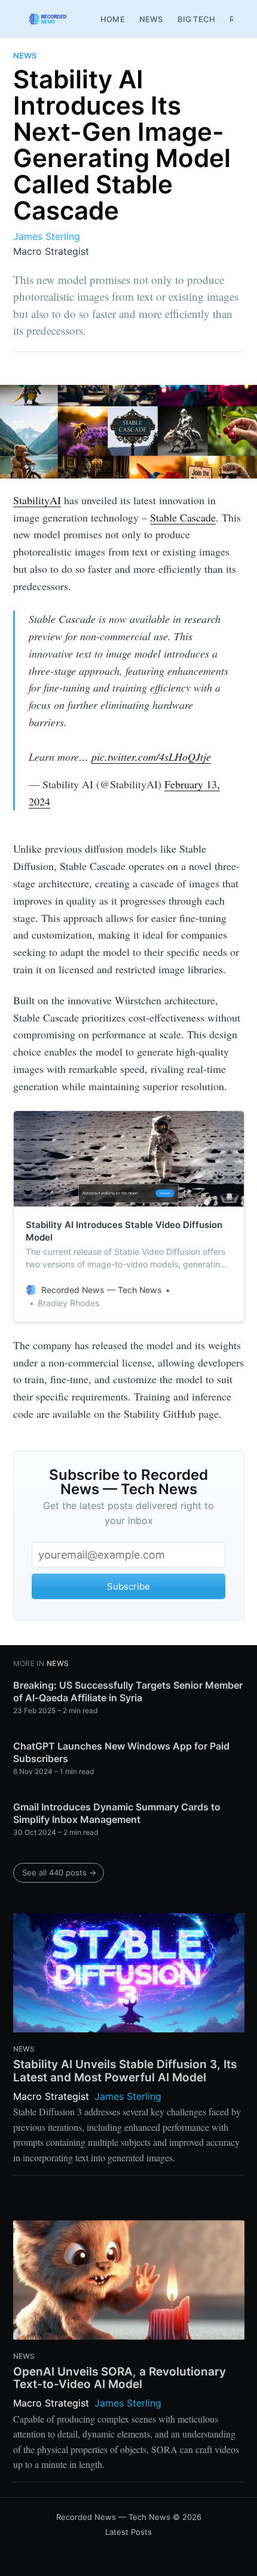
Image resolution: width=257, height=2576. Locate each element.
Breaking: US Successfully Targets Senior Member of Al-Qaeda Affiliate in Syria (128, 1692)
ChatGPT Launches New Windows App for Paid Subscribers (121, 1753)
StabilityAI (37, 500)
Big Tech (197, 19)
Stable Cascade (183, 517)
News (151, 19)
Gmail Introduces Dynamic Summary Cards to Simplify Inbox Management (117, 1813)
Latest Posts (128, 2532)
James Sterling (47, 236)
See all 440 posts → (59, 1872)
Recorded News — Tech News (113, 2517)
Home (113, 19)
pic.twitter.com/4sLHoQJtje (151, 757)
